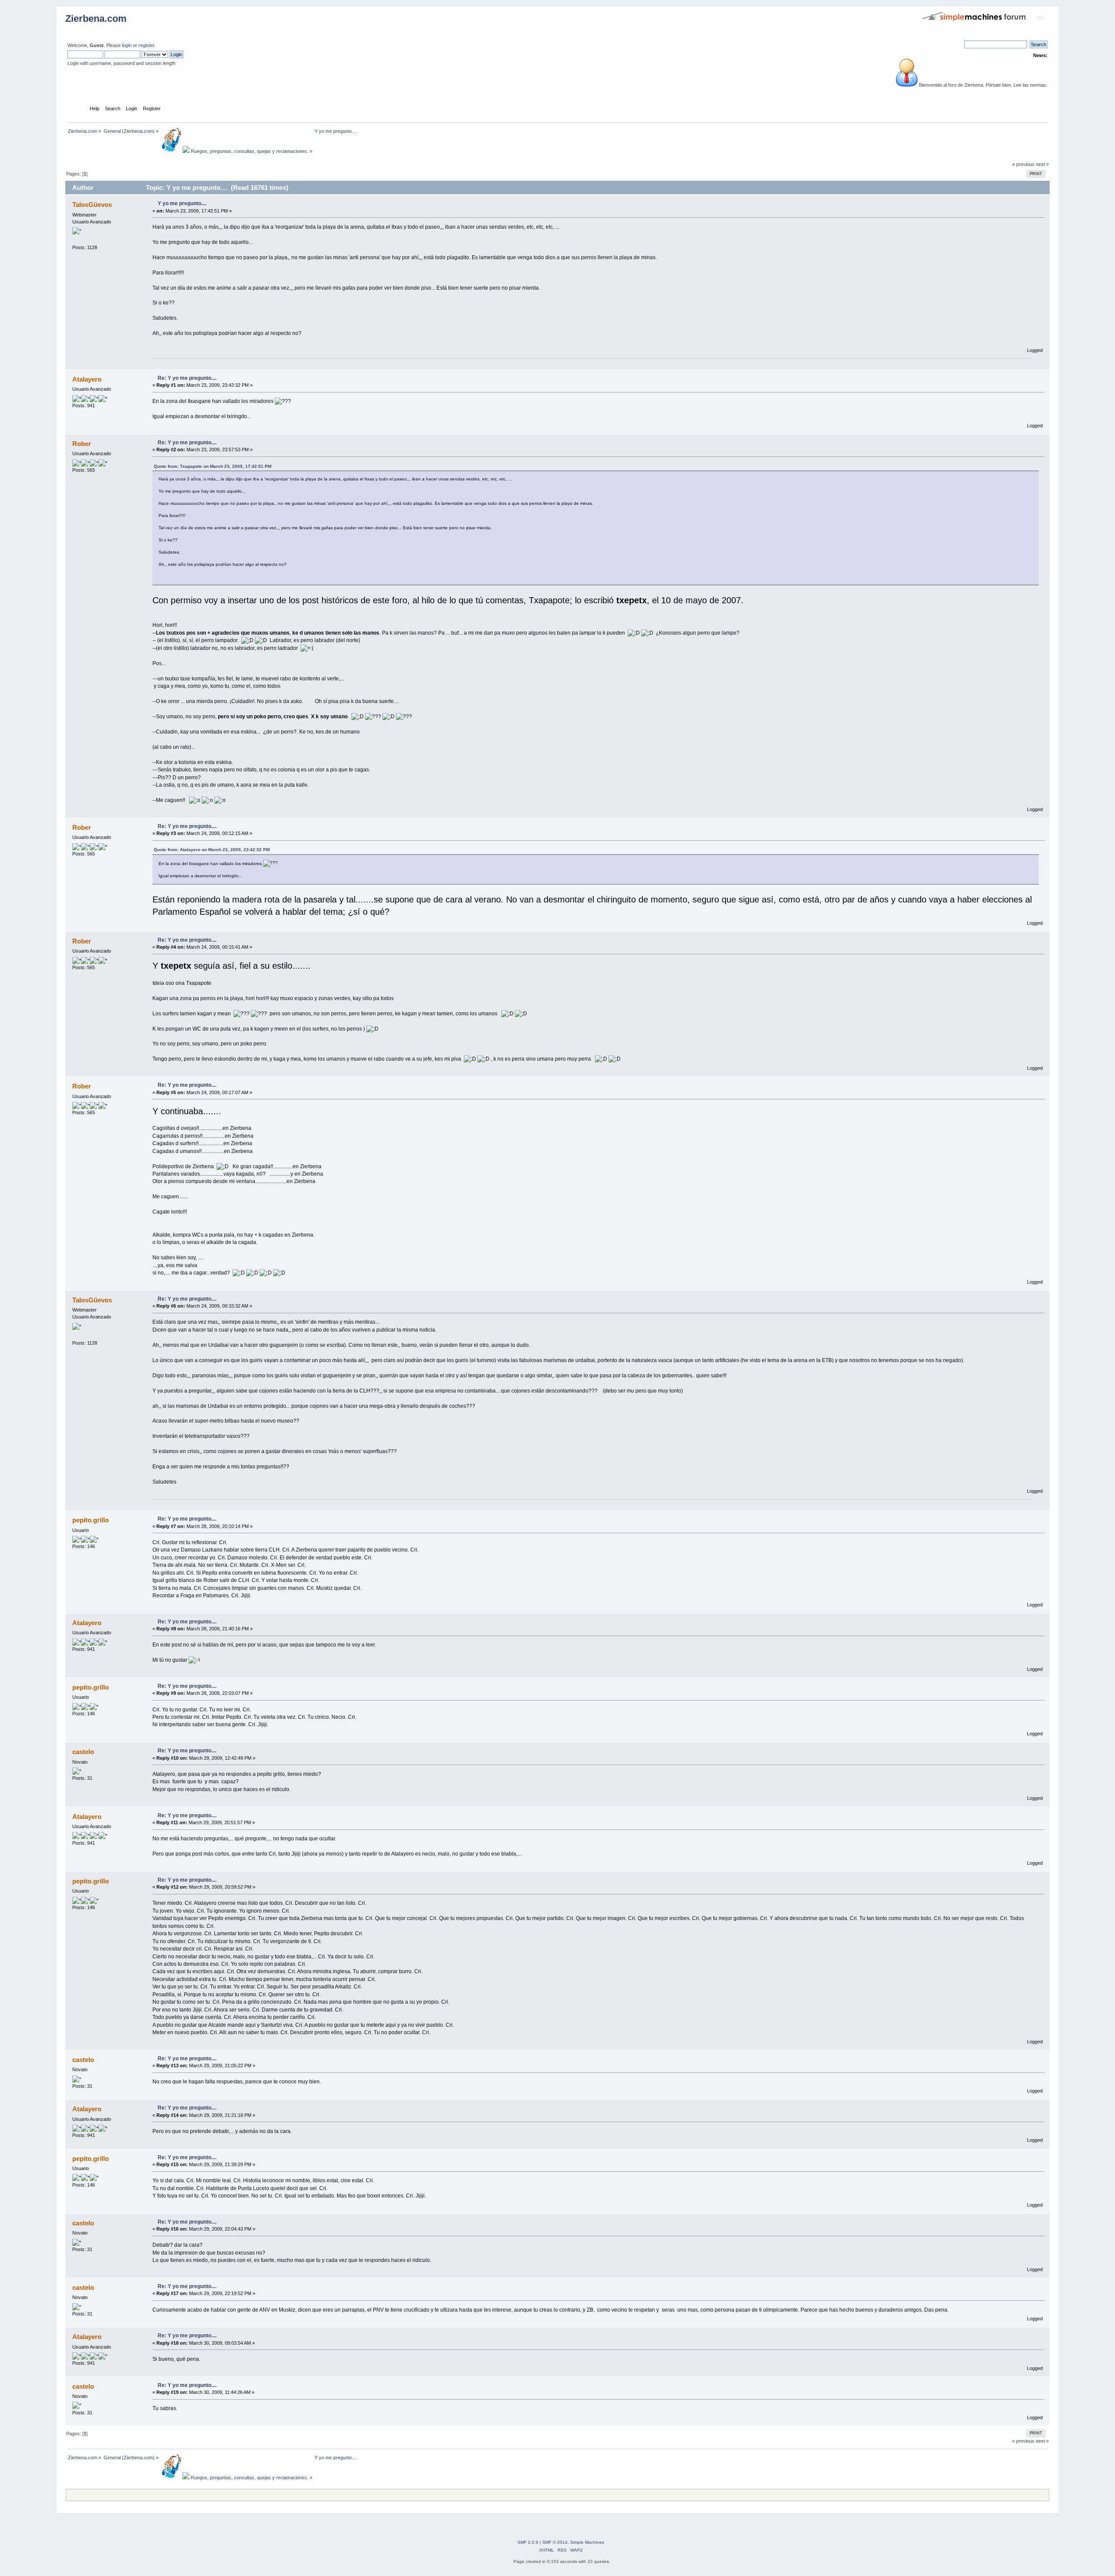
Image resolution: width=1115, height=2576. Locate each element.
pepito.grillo (91, 1520)
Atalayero (87, 379)
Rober (82, 444)
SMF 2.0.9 (528, 2542)
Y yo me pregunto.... (182, 203)
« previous (1023, 164)
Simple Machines (587, 2542)
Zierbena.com (96, 19)
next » (1042, 164)
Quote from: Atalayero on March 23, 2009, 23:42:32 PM (212, 850)
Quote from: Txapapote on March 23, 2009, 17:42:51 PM (213, 466)
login (127, 45)
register (146, 45)
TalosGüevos (92, 205)
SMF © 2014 (555, 2542)
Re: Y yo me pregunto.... (187, 378)
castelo (83, 1752)
